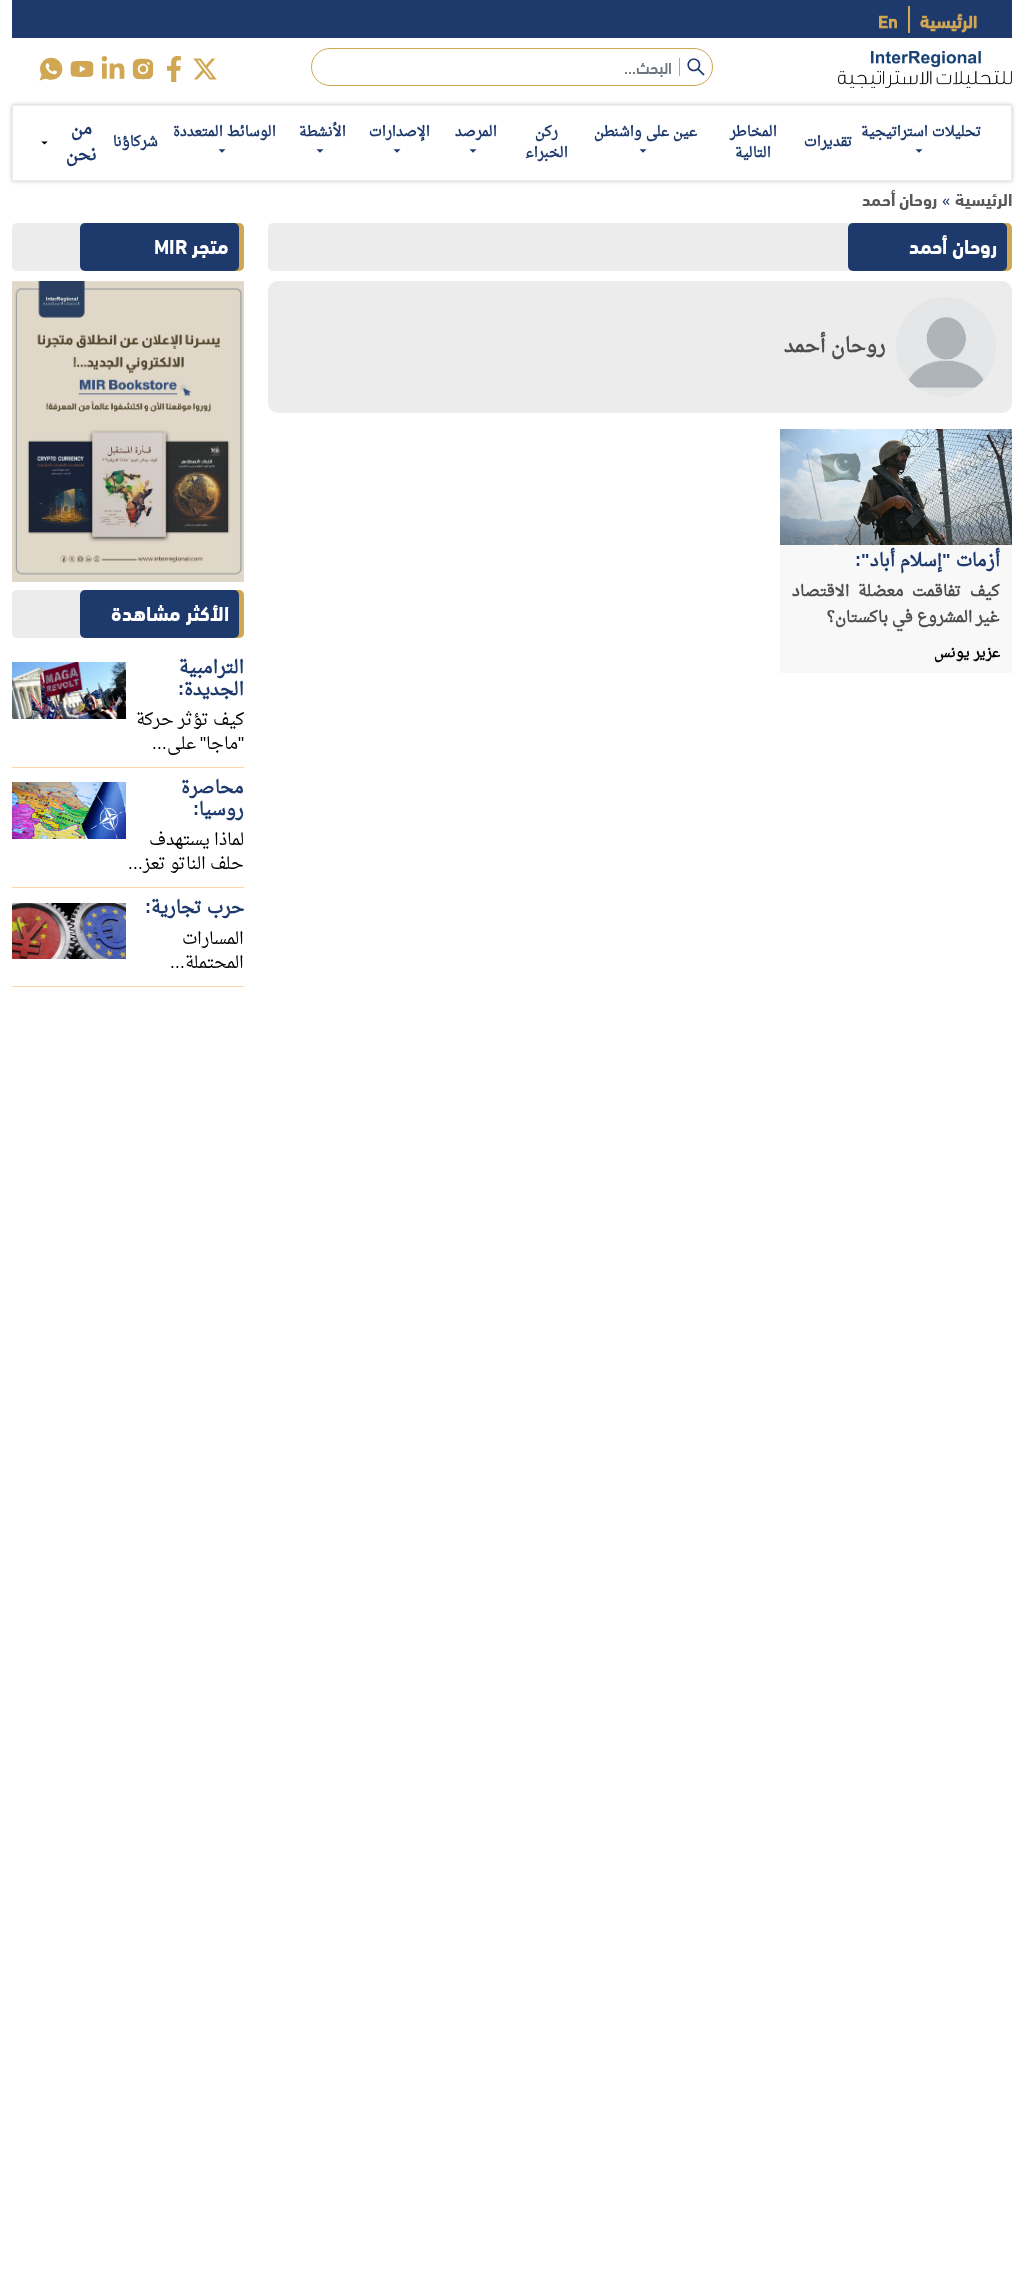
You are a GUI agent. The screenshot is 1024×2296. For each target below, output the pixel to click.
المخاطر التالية (753, 143)
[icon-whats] (50, 69)
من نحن (81, 142)
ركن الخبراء (546, 143)
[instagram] (143, 69)
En (888, 19)
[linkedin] (112, 69)
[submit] (696, 67)
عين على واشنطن (645, 132)
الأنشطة (322, 132)
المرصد (476, 132)
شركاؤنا (135, 142)
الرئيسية (948, 19)
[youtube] (81, 69)
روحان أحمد (899, 198)
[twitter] (205, 69)
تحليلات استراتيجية (921, 132)
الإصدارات (399, 132)
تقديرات (828, 142)
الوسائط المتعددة (224, 132)
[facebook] (174, 69)
